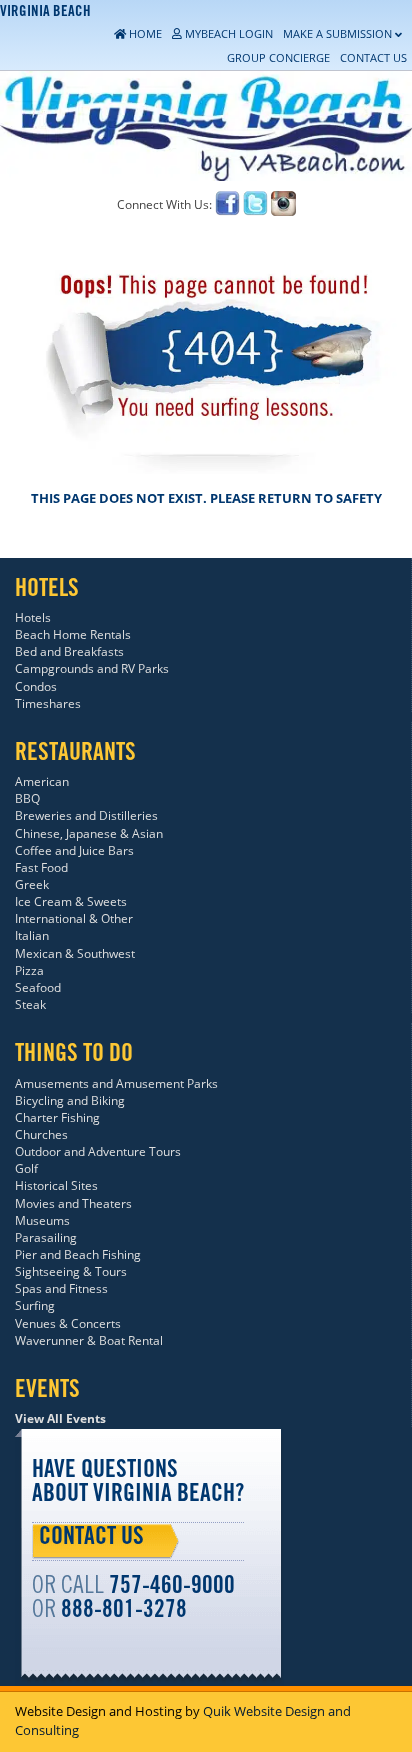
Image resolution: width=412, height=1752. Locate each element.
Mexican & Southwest (75, 953)
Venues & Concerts (68, 1323)
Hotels (33, 617)
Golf (26, 1168)
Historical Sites (56, 1185)
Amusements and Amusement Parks (116, 1083)
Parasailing (46, 1237)
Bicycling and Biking (70, 1100)
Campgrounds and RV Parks (92, 668)
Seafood (38, 987)
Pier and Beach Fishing (78, 1254)
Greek (32, 884)
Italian (32, 935)
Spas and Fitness (61, 1288)
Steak (30, 1004)
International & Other (74, 918)
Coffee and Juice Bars (74, 850)
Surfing (35, 1305)
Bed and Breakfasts (69, 651)
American (42, 781)
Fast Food (41, 867)
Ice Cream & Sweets (71, 901)
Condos (36, 686)
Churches (41, 1134)
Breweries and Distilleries (86, 815)
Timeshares (48, 703)
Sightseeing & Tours (71, 1271)
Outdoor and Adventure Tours (98, 1151)
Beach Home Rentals (73, 634)
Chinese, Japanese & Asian (89, 833)
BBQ (27, 798)
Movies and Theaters (73, 1203)
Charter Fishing (57, 1117)
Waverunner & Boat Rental (89, 1340)
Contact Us (91, 1539)
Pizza (29, 970)
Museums (42, 1220)
